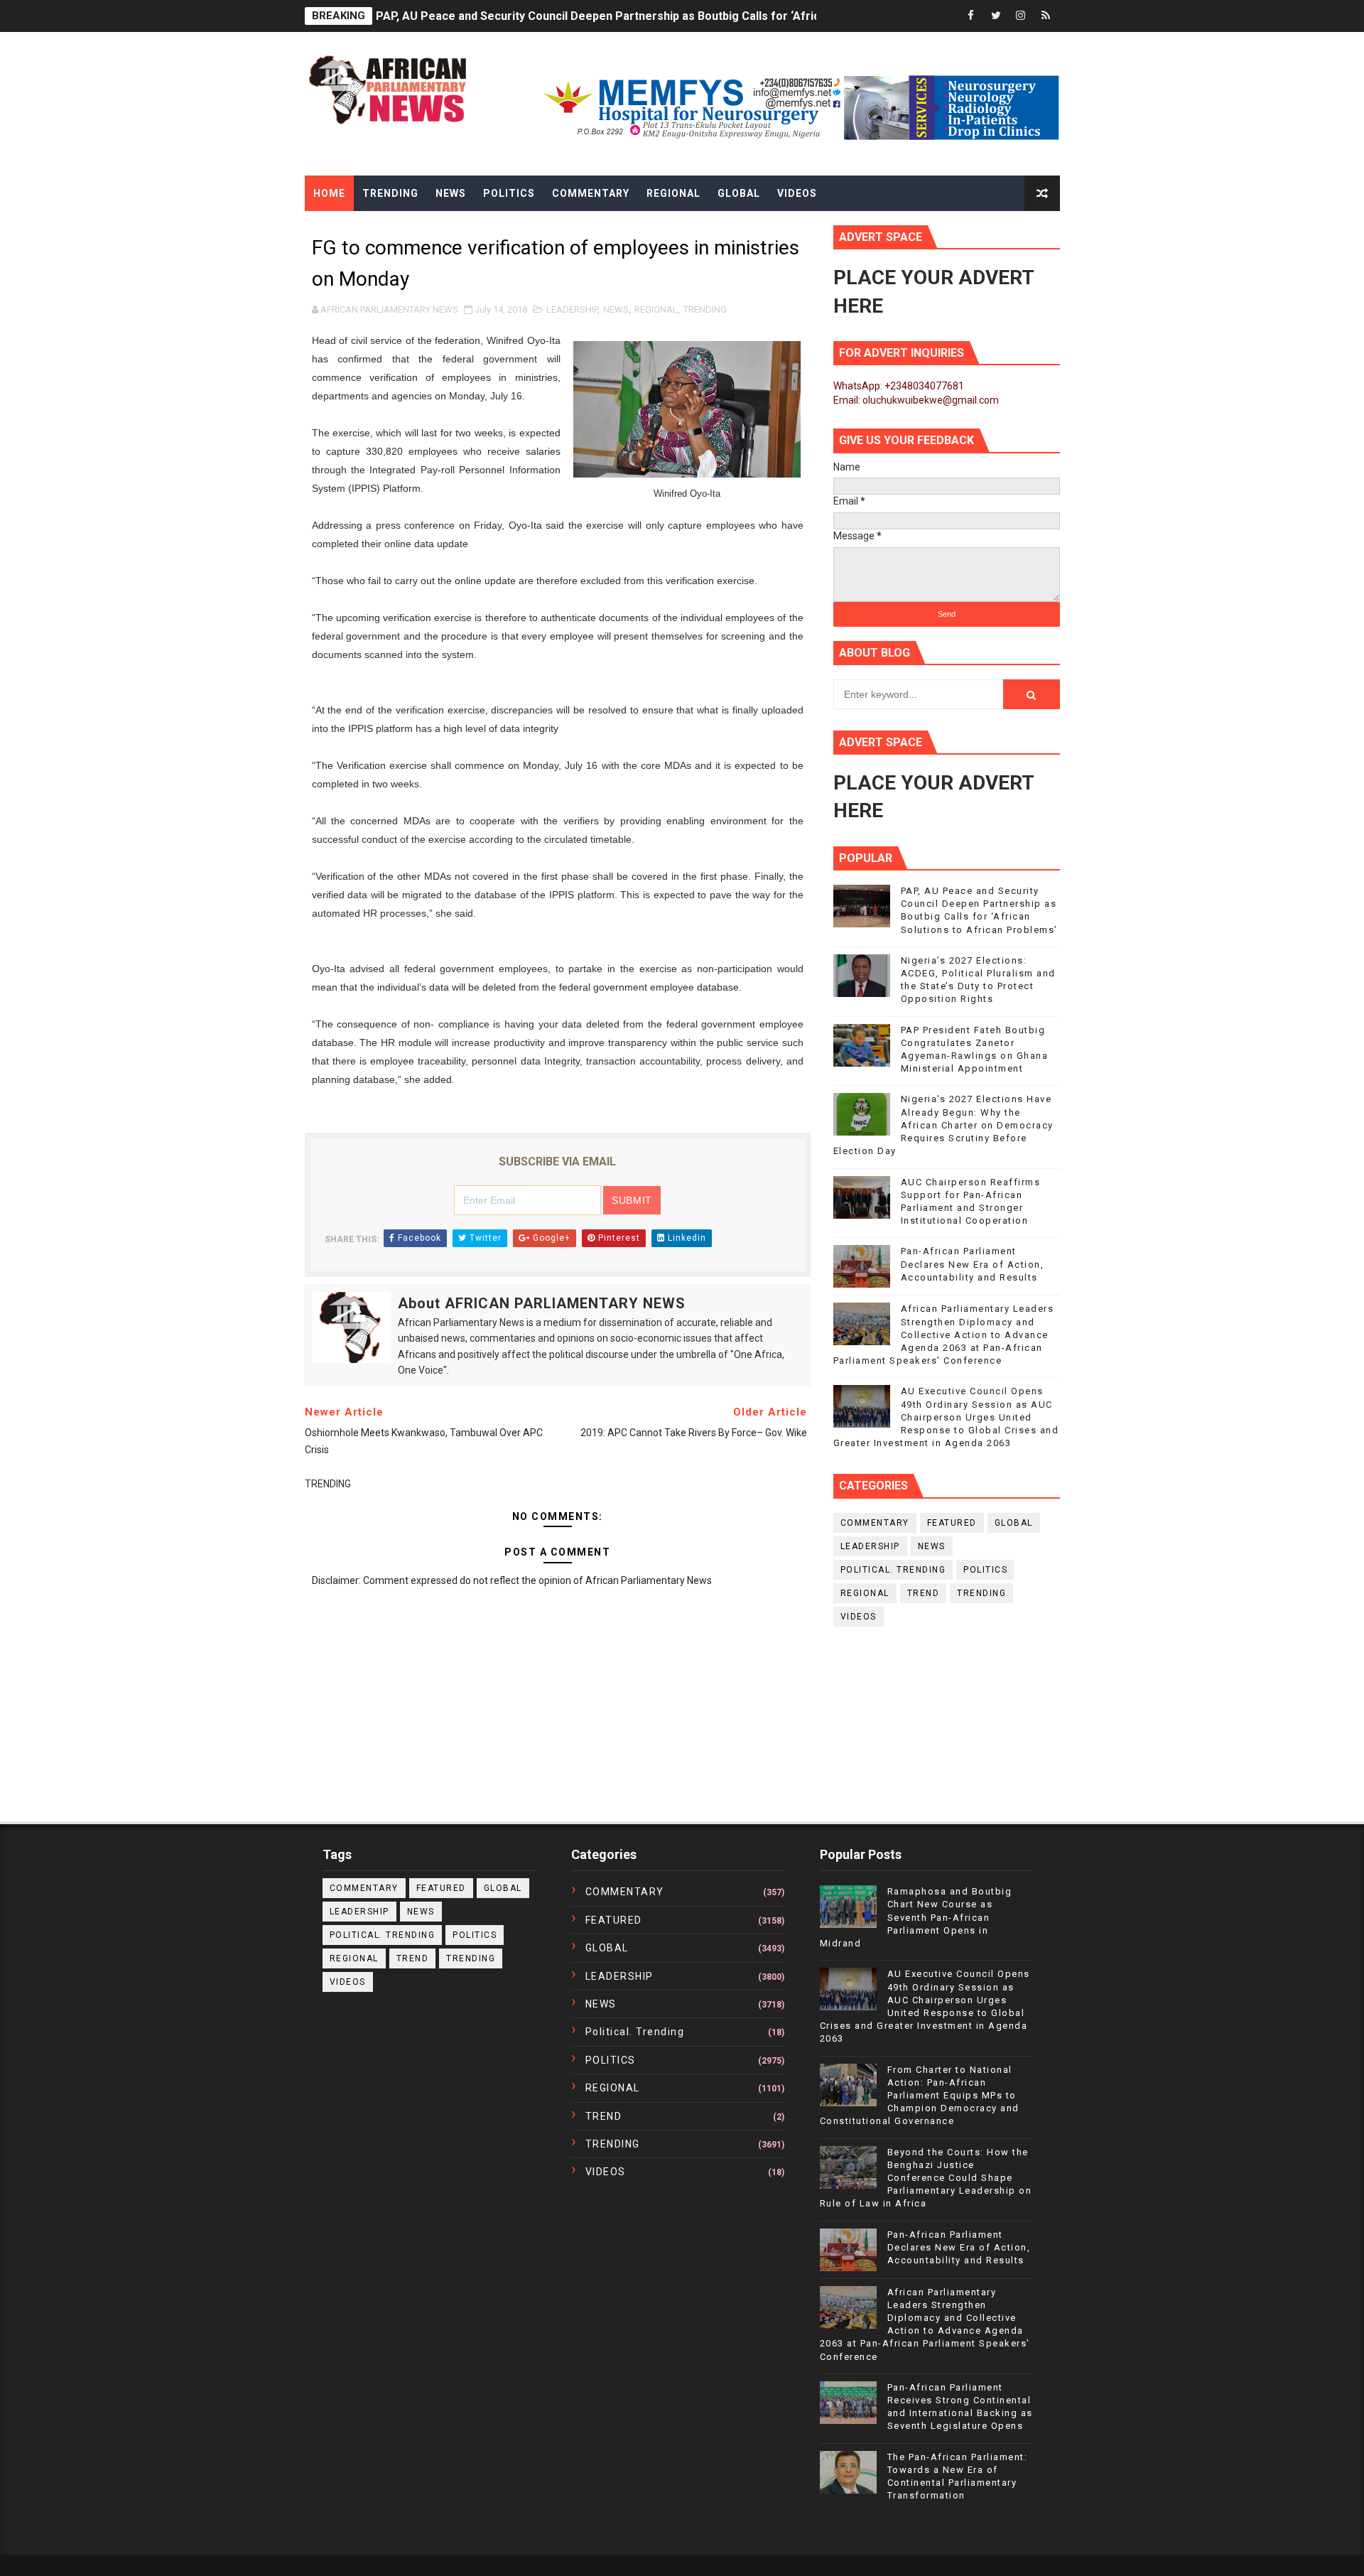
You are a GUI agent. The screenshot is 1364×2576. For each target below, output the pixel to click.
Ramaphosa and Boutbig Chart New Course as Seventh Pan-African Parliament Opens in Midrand (916, 1917)
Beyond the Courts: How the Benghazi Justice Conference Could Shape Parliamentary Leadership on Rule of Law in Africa (926, 2178)
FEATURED (952, 1523)
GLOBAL (1014, 1523)
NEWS (616, 309)
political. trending (893, 1570)
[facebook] (971, 16)
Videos (797, 193)
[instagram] (1021, 16)
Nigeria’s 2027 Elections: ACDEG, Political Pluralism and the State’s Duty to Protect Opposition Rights (645, 16)
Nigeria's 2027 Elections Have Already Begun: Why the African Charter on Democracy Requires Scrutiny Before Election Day (943, 1125)
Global (739, 193)
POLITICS (985, 1570)
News (451, 193)
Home (329, 193)
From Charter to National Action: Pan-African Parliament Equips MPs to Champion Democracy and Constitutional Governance (920, 2096)
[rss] (1046, 16)
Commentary (591, 193)
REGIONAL (656, 309)
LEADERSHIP (572, 309)
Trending (390, 193)
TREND (924, 1593)
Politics (509, 193)
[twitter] (996, 16)
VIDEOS (859, 1617)
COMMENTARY (875, 1523)
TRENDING (705, 309)
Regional (673, 193)
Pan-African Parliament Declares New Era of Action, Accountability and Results (973, 1264)
